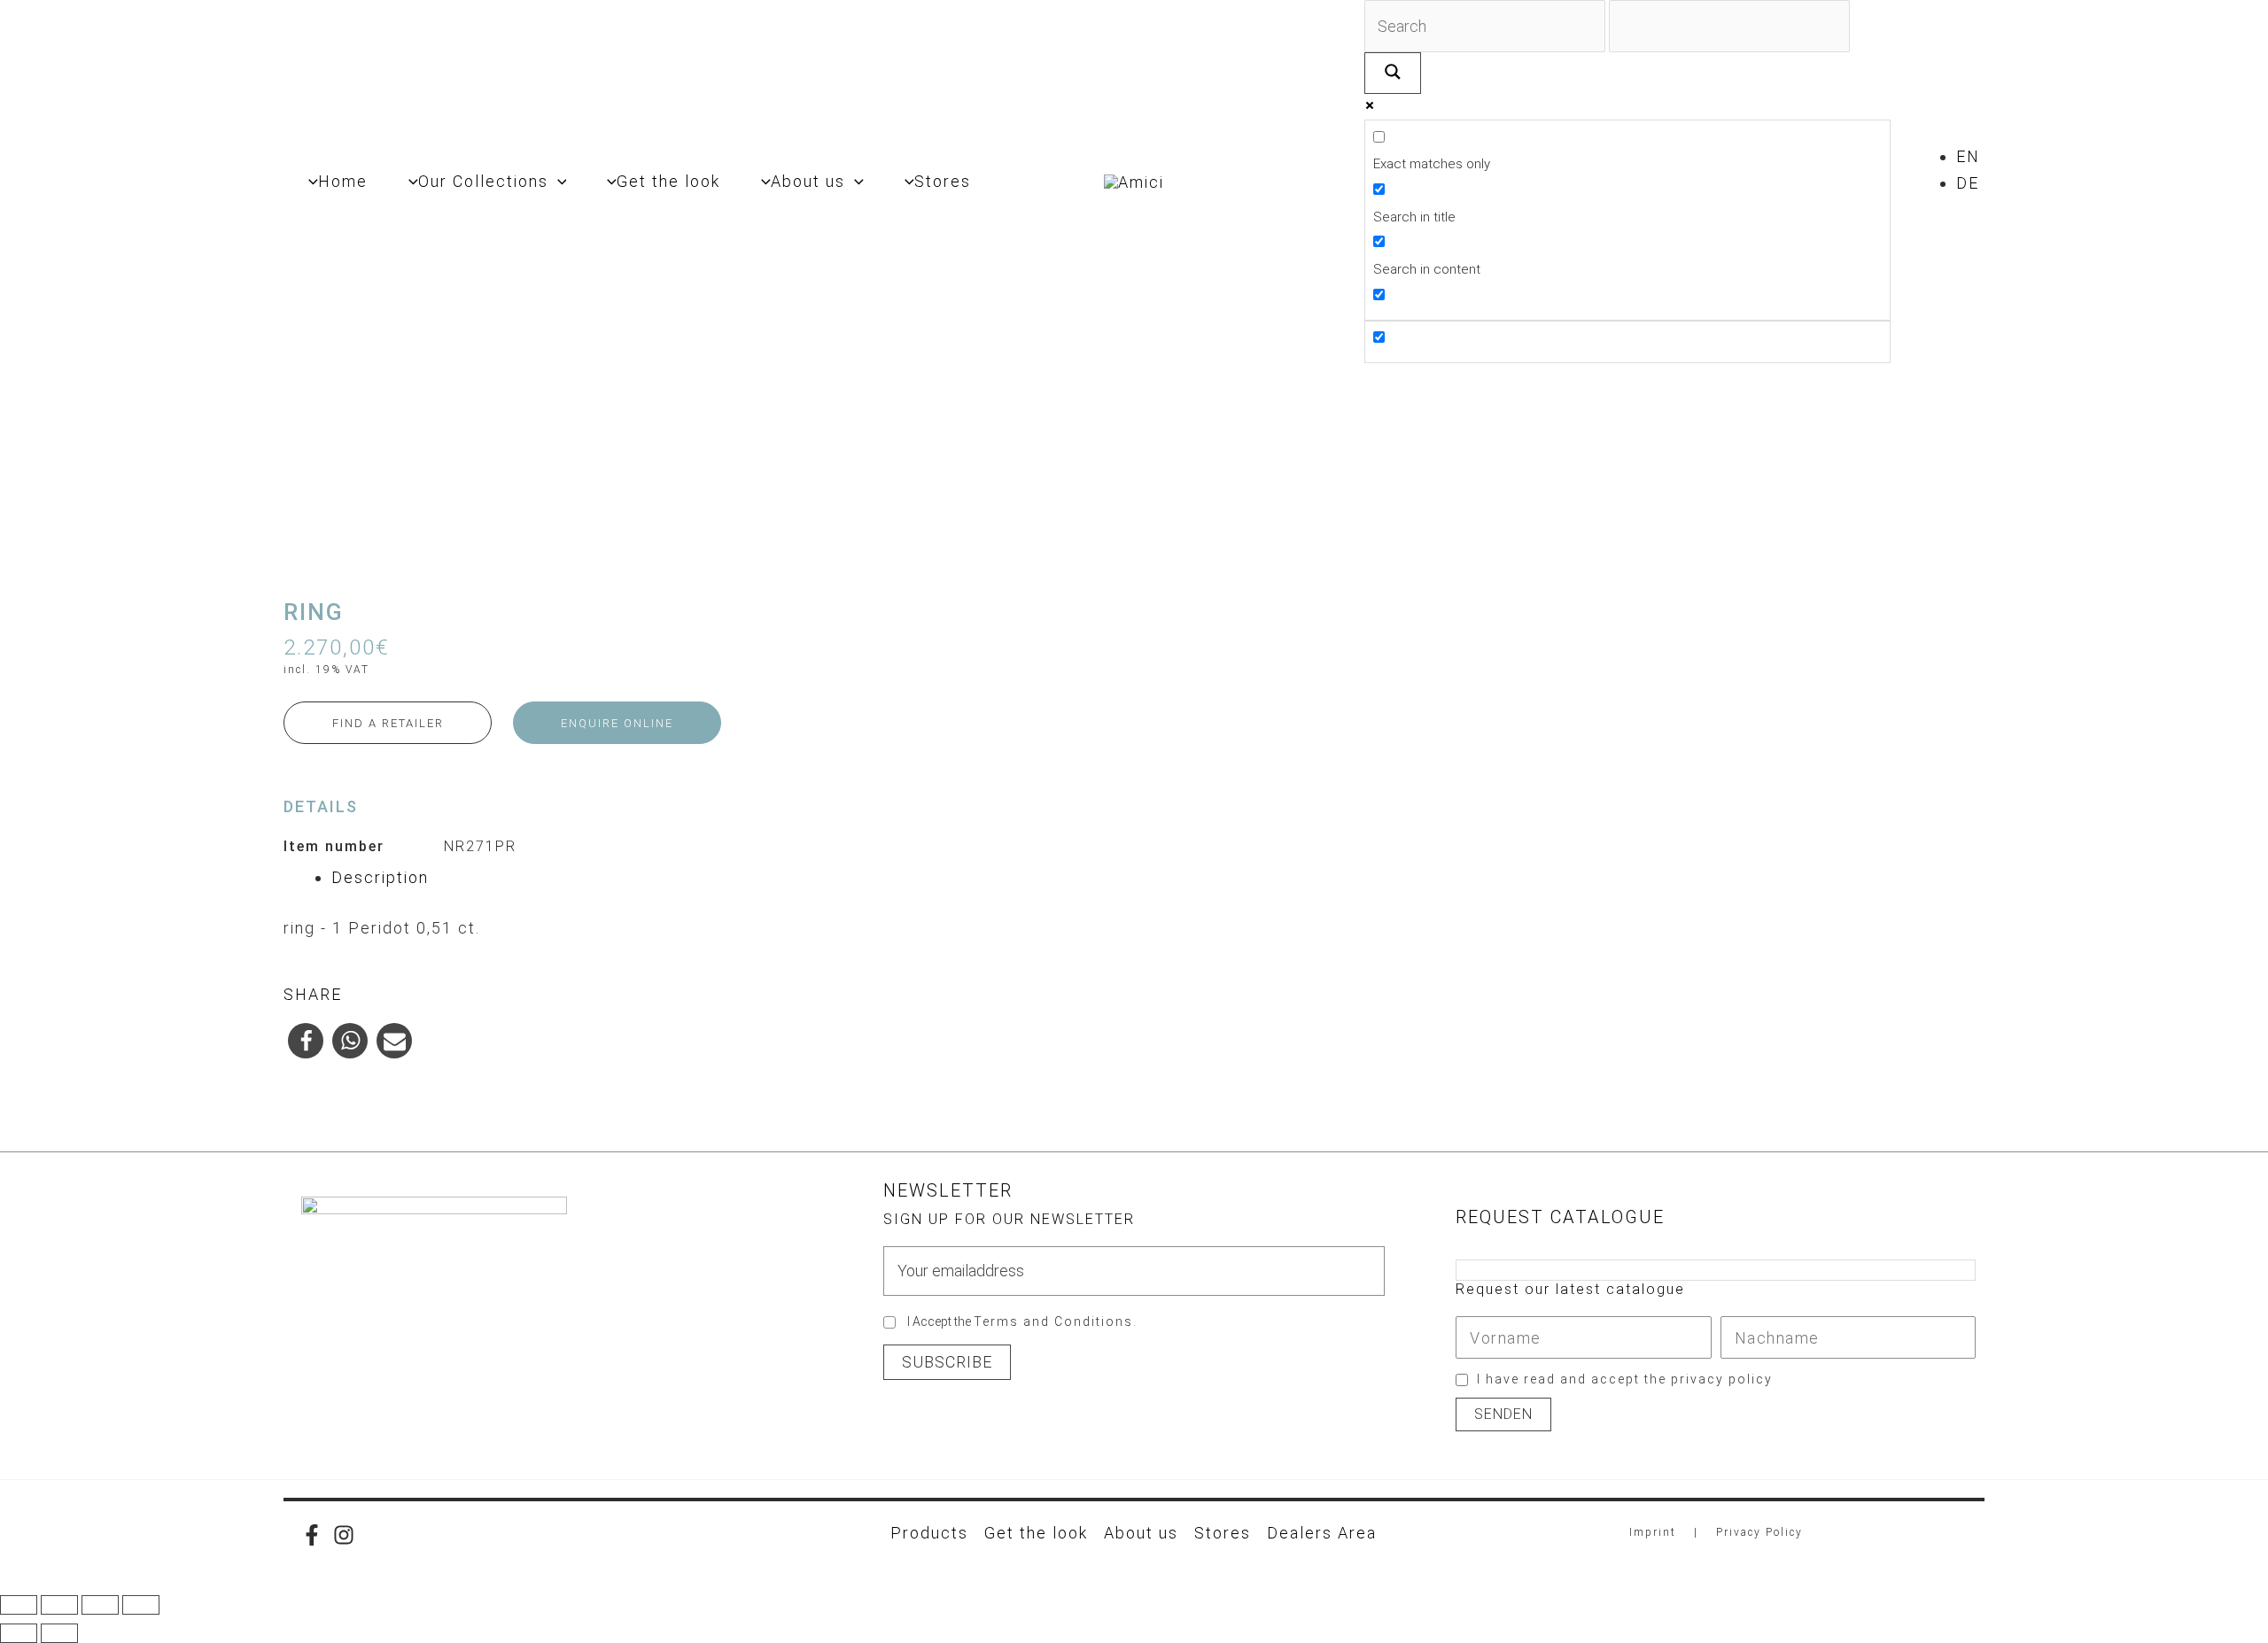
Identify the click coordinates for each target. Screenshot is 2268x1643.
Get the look (1036, 1533)
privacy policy (1722, 1379)
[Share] (100, 1605)
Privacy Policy (1759, 1532)
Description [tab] (380, 877)
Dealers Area (1322, 1533)
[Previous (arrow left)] (19, 1633)
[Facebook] (312, 1535)
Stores (1223, 1533)
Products (929, 1533)
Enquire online (617, 723)
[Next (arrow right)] (59, 1633)
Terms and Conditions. (1056, 1321)
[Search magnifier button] (1393, 73)
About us (1141, 1533)
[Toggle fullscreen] (59, 1605)
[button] (558, 182)
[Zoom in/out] (19, 1605)
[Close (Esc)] (141, 1605)
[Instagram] (344, 1535)
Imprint (1653, 1532)
